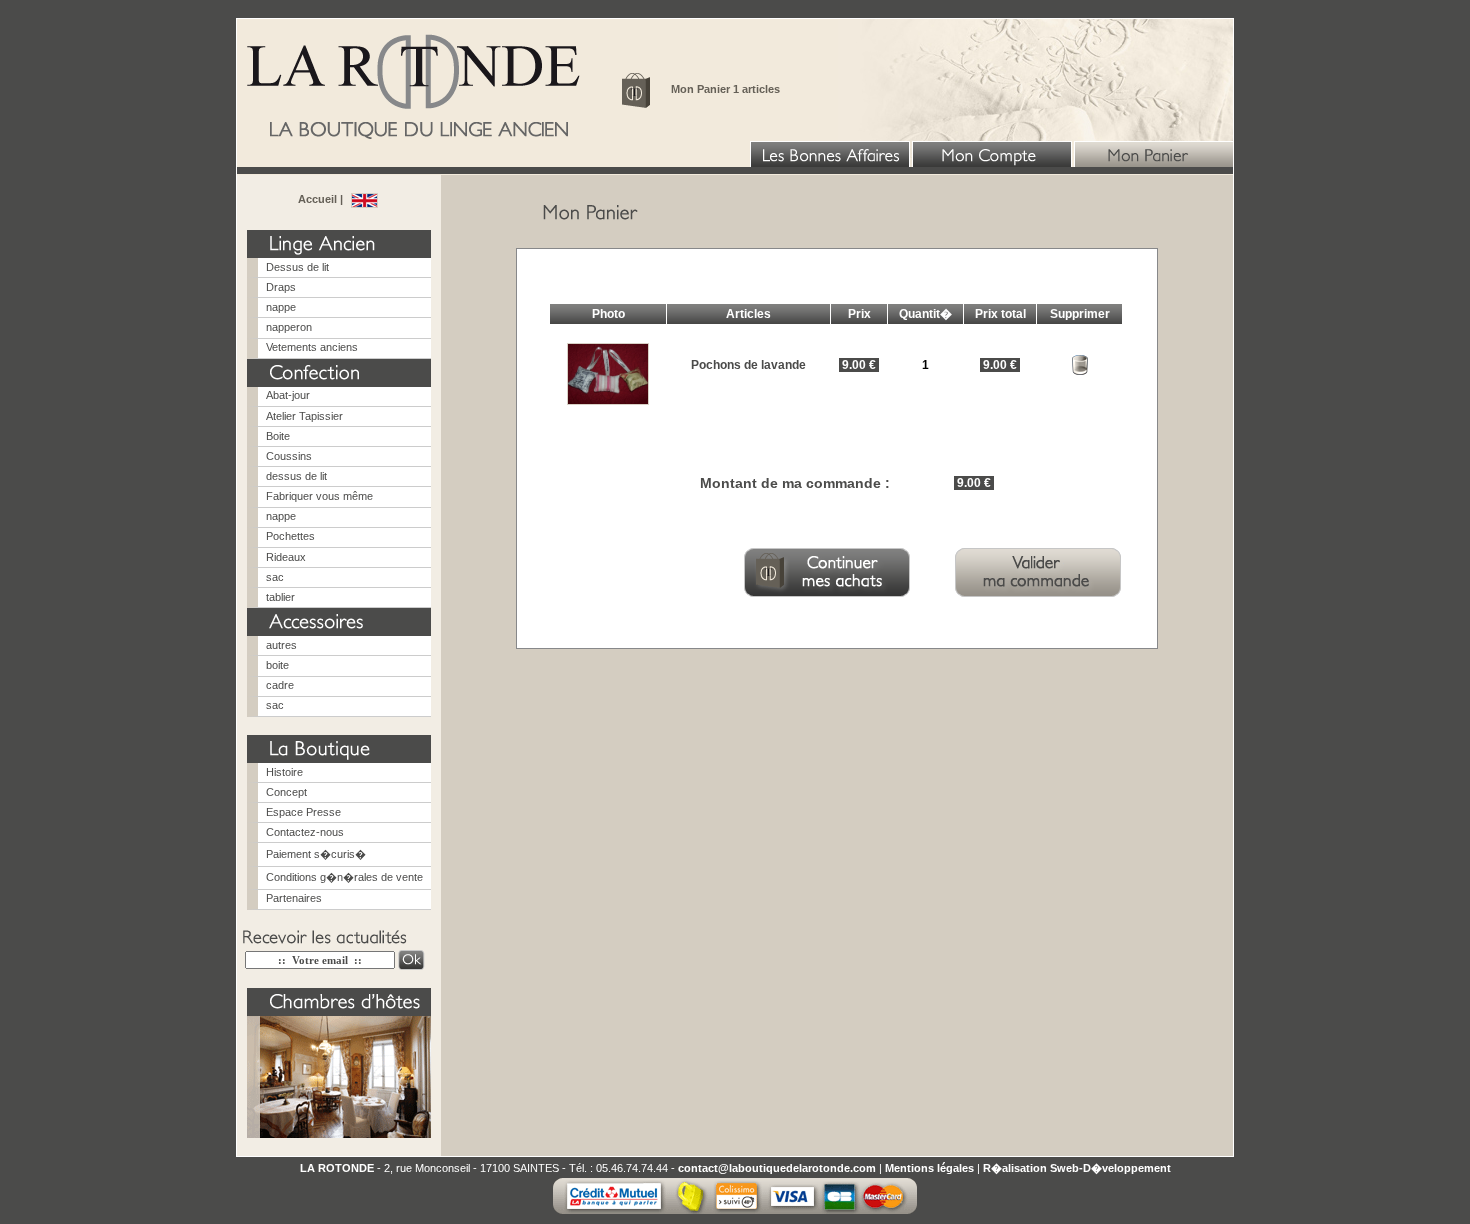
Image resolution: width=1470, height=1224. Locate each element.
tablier (280, 597)
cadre (280, 685)
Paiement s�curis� (316, 854)
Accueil (319, 199)
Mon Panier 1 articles (725, 89)
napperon (289, 327)
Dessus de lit (297, 267)
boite (277, 665)
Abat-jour (288, 395)
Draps (281, 287)
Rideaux (286, 557)
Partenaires (294, 898)
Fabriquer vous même (319, 496)
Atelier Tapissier (304, 416)
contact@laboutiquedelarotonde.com (777, 1168)
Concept (286, 792)
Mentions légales (929, 1168)
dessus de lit (296, 476)
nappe (281, 307)
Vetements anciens (312, 347)
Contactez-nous (305, 832)
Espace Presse (303, 812)
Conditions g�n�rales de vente (344, 877)
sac (275, 577)
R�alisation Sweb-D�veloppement (1077, 1168)
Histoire (284, 772)
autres (281, 645)
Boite (278, 436)
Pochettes (290, 536)
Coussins (289, 456)
